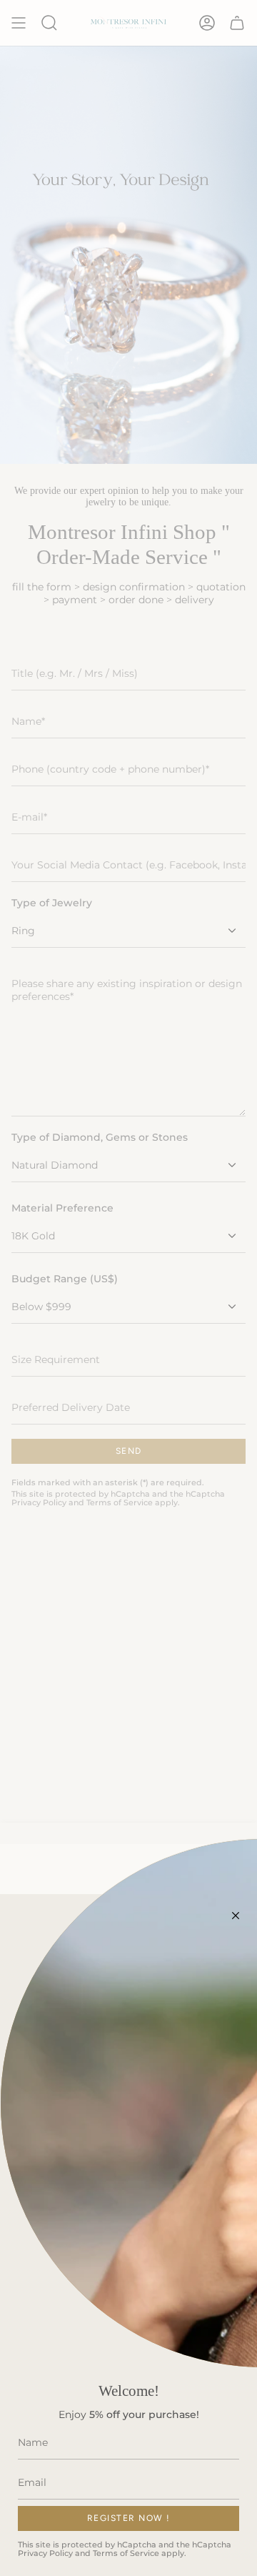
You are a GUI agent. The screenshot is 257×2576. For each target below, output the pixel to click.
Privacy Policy (45, 2553)
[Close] (236, 1916)
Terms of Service (126, 2553)
